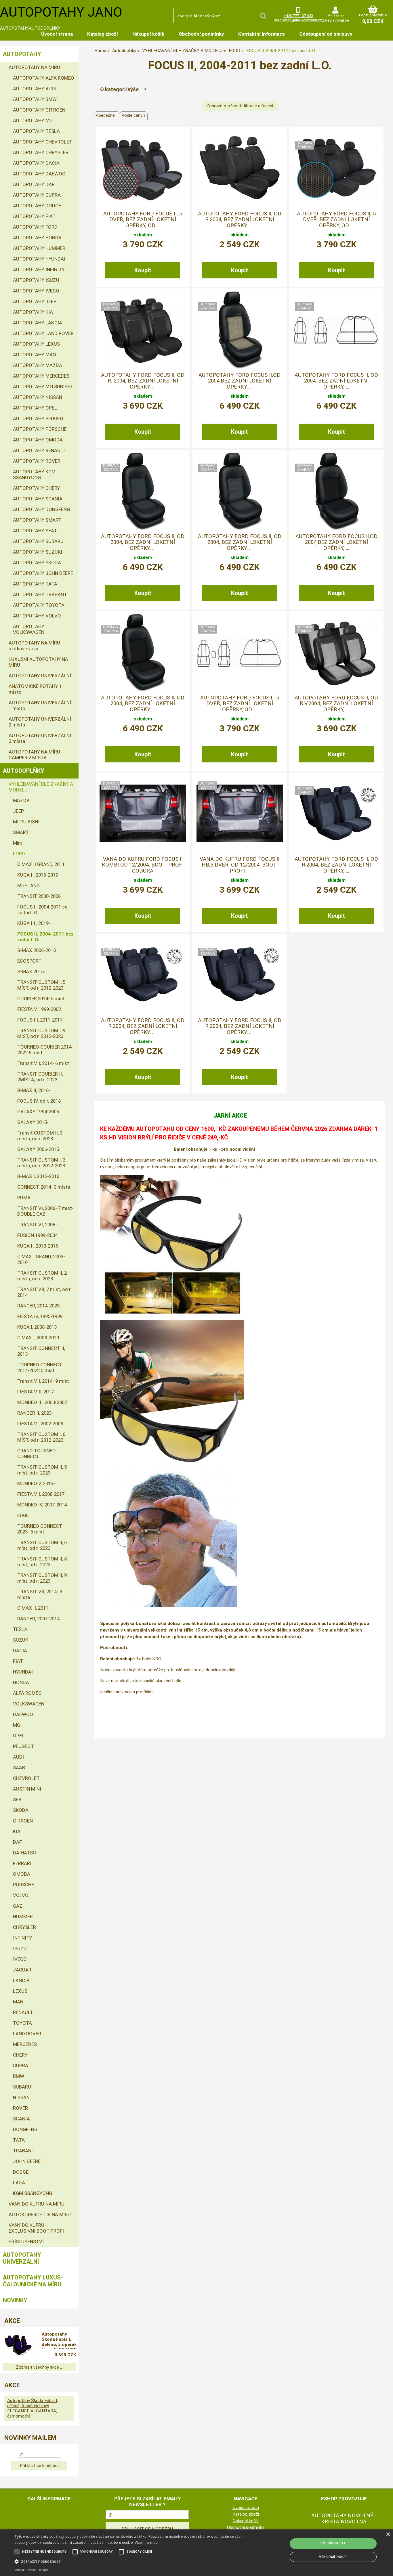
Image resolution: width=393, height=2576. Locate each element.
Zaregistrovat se (335, 20)
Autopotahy (22, 54)
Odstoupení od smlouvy (326, 34)
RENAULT (23, 2012)
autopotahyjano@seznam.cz (298, 20)
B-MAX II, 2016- (34, 1090)
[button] (133, 2561)
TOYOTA (22, 2023)
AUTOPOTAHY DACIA (36, 163)
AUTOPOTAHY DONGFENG (41, 509)
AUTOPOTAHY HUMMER (39, 248)
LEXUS (20, 1991)
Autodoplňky (24, 771)
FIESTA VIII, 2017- (36, 1392)
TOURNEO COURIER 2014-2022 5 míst (45, 1050)
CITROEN (23, 1821)
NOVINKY (15, 2300)
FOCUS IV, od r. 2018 (39, 1101)
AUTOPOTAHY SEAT (35, 531)
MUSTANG (28, 886)
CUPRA (21, 2066)
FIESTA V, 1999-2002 (39, 1009)
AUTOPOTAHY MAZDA (38, 365)
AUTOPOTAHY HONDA (37, 238)
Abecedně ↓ (107, 115)
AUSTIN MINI (27, 1789)
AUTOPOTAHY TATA (35, 584)
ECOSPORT (29, 961)
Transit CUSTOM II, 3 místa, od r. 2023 (40, 1136)
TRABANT (24, 2151)
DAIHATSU (24, 1853)
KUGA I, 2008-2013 (37, 1327)
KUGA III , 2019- (34, 923)
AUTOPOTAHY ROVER (37, 461)
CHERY (20, 2055)
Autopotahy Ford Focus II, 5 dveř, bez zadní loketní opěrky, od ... (143, 220)
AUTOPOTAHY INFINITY (39, 269)
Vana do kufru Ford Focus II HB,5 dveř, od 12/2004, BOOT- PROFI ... (240, 865)
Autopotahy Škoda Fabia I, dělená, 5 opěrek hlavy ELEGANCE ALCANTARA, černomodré (59, 2340)
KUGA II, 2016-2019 (38, 875)
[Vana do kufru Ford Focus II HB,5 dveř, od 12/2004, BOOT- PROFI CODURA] (240, 813)
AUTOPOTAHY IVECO (36, 291)
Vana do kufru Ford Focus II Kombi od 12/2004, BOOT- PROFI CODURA (143, 865)
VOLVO (21, 1895)
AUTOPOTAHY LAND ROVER (43, 333)
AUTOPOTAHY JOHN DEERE (43, 573)
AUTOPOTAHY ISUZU (36, 280)
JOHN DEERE (27, 2161)
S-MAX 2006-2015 (37, 950)
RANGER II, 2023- (35, 1413)
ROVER (20, 2108)
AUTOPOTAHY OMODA (38, 440)
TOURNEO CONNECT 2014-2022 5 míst (40, 1368)
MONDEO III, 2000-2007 (42, 1402)
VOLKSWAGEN (29, 1704)
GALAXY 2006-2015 (38, 1149)
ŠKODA (21, 1810)
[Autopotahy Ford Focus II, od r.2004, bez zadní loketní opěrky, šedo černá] (336, 813)
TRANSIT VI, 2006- (37, 1225)
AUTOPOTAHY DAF (34, 184)
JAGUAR (22, 1970)
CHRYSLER (24, 1927)
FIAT (18, 1661)
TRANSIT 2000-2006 (39, 896)
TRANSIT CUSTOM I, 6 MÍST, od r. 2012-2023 (41, 1437)
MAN (18, 2002)
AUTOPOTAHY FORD (35, 227)
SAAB (19, 1768)
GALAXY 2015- (33, 1122)
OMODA (22, 1874)
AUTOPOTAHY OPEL (35, 408)
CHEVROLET (26, 1778)
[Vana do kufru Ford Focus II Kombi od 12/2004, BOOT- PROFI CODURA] (143, 813)
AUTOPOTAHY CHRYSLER (41, 152)
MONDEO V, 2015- (36, 1483)
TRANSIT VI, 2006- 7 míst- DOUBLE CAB (45, 1211)
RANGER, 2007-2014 (38, 1619)
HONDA (21, 1682)
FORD (19, 854)
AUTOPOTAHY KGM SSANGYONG (34, 475)
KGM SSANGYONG (33, 2193)
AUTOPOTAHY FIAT (34, 216)
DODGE (21, 2172)
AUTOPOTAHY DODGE (37, 206)
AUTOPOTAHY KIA (33, 312)
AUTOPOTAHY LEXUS (36, 344)
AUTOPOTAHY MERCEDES (41, 376)
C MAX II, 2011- (34, 1608)
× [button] (388, 2534)
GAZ (18, 1906)
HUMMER (23, 1917)
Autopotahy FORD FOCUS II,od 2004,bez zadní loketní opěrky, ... (240, 381)
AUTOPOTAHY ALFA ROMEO (44, 78)
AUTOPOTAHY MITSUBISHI (42, 387)
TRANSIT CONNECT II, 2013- (41, 1351)
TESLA (20, 1629)
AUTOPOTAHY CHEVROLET (43, 142)
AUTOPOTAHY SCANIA (38, 499)
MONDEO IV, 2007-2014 (42, 1505)
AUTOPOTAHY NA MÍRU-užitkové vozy (35, 646)
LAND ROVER (27, 2034)
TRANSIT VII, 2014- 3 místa (40, 1594)
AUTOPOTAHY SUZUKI (38, 552)
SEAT (19, 1799)
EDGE (23, 1515)
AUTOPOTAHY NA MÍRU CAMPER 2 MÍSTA (34, 755)
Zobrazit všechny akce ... (39, 2367)
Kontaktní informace (262, 34)
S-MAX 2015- (31, 972)
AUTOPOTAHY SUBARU (38, 541)
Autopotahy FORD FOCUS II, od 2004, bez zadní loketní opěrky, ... (336, 381)
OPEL (19, 1736)
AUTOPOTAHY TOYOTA (39, 605)
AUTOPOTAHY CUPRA (37, 195)
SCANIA (21, 2119)
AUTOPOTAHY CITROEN (39, 110)
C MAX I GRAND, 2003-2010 (41, 1259)
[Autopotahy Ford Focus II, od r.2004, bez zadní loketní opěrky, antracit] (240, 975)
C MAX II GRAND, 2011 (41, 864)
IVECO (20, 1959)
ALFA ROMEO (27, 1693)
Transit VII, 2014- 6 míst (43, 1063)
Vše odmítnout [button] (333, 2557)
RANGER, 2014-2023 (38, 1306)
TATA (19, 2140)
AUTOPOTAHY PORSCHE (40, 429)
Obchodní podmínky (201, 34)
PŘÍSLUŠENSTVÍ (26, 2242)
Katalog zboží (103, 34)
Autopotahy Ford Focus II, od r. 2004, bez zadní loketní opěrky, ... (143, 381)
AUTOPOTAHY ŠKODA (37, 563)
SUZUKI (21, 1640)
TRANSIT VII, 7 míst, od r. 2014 (44, 1292)
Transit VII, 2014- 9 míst (43, 1381)
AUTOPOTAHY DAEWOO (39, 174)
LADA (19, 2183)
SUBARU (22, 2087)
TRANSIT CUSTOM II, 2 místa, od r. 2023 (42, 1276)
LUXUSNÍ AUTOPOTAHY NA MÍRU (38, 662)
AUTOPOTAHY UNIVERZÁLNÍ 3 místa (40, 738)
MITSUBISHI (26, 822)
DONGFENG (25, 2129)
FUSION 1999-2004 (37, 1235)
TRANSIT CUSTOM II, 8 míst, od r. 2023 (42, 1562)
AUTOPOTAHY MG (33, 121)
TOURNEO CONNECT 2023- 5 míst (40, 1529)
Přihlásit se (335, 16)
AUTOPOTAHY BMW (35, 99)
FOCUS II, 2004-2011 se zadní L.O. (42, 910)
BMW (19, 2076)
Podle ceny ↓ (134, 115)
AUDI (18, 1757)
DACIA (20, 1651)
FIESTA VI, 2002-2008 (40, 1424)
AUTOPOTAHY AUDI (35, 89)
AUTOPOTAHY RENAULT (39, 450)
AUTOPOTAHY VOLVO (37, 616)
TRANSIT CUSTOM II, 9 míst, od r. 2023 (42, 1578)
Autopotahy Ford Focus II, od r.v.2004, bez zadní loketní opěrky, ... (336, 704)
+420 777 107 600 (298, 16)
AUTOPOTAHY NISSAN (38, 397)
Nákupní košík (148, 34)
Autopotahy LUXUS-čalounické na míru (33, 2281)
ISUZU (20, 1948)
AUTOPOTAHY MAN (34, 355)
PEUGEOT (23, 1746)
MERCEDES (25, 2044)
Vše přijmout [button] (333, 2543)
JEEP (18, 811)
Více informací (146, 2543)
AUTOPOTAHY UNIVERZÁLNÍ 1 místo (40, 705)
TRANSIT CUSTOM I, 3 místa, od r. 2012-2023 (41, 1163)
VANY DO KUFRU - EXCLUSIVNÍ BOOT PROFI (36, 2228)
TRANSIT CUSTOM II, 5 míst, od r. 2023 (42, 1470)
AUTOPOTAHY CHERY (37, 488)
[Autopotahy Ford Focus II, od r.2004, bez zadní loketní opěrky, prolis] (240, 168)
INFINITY (23, 1938)
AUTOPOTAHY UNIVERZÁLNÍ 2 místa (40, 722)
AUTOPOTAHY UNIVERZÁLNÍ (40, 676)
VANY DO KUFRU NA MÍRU (37, 2204)
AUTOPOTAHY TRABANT (40, 594)
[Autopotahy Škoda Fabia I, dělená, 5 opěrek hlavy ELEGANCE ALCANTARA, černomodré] (19, 2345)
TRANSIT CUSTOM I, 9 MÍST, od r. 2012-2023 (41, 1033)
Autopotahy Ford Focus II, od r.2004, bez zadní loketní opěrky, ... (240, 220)
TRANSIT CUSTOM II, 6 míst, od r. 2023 (42, 1545)
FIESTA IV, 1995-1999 (40, 1316)
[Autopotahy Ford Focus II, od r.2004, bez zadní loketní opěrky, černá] (143, 975)
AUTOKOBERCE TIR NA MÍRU (40, 2214)
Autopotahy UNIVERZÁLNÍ (22, 2258)
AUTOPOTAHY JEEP (35, 301)
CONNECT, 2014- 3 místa (44, 1187)
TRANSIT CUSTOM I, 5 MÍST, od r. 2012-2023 (41, 985)
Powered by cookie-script (31, 2570)
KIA (17, 1831)
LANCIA (21, 1980)
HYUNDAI (23, 1672)
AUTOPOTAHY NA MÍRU (34, 67)
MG (17, 1725)
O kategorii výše (119, 89)
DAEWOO (23, 1714)
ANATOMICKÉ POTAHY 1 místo (35, 689)
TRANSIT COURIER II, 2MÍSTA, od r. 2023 (40, 1077)
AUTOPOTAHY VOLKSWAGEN (29, 629)
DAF (17, 1842)
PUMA (24, 1198)
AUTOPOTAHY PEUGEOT (40, 418)
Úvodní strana (57, 34)
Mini (17, 843)
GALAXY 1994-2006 (38, 1112)
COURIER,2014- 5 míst (41, 999)
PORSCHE (23, 1885)
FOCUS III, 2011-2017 (40, 1020)
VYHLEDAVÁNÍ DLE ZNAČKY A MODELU (41, 787)
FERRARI (22, 1863)
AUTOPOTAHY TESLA (36, 131)
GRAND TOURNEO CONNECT (37, 1454)
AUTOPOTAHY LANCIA (38, 323)
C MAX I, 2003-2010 (38, 1338)
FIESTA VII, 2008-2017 (41, 1494)
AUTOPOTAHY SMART (37, 520)
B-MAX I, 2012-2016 (38, 1176)
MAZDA (21, 800)
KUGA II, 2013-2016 (38, 1246)
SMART (21, 832)
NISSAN (21, 2097)
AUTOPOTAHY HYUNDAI (39, 259)
